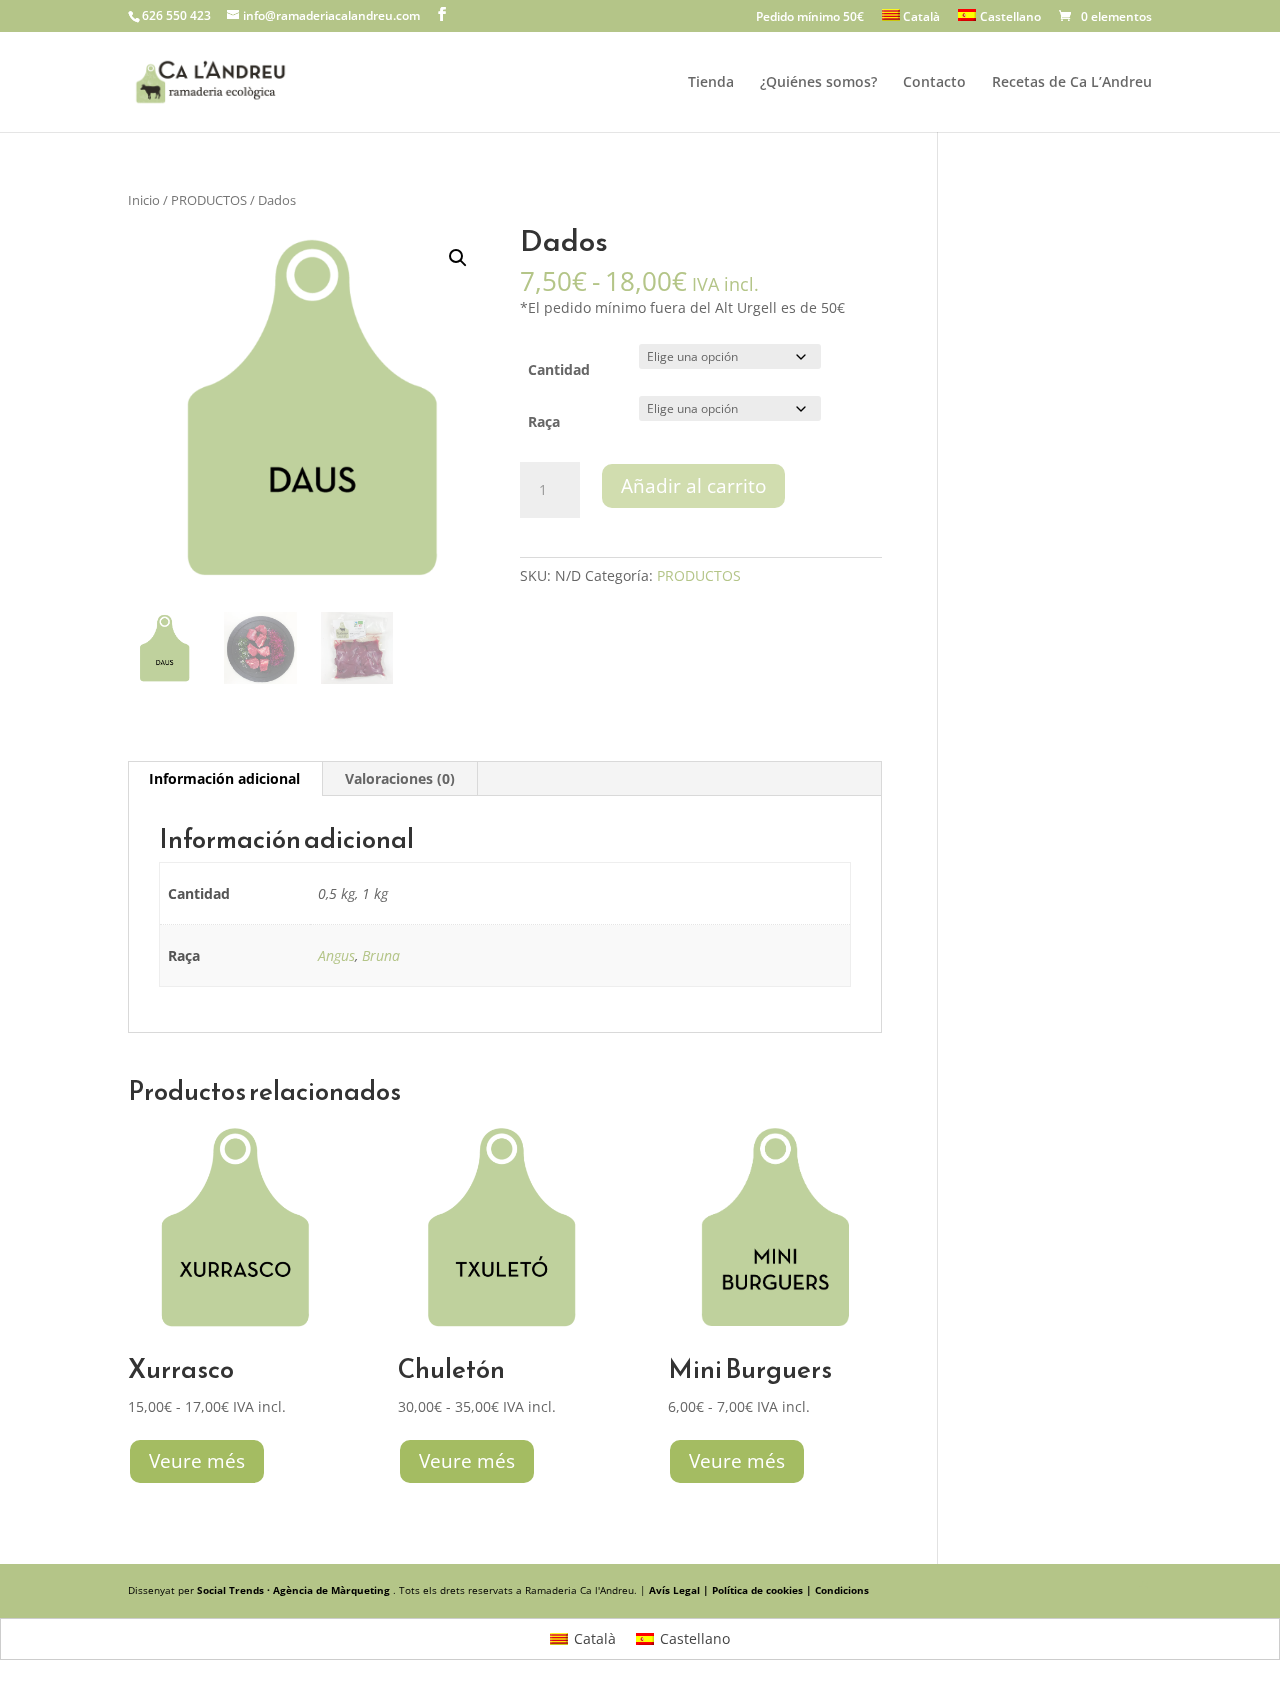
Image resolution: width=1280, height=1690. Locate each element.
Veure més (197, 1461)
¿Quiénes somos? (818, 83)
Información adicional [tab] (224, 778)
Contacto (934, 83)
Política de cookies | (763, 1590)
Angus (336, 955)
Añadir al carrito (693, 486)
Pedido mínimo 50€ (810, 18)
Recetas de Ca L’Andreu (1072, 83)
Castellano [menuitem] (695, 1638)
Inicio (144, 200)
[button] (458, 258)
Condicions (842, 1590)
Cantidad (559, 369)
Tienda (711, 83)
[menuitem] (911, 20)
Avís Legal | (680, 1590)
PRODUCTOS (209, 200)
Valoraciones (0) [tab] (400, 778)
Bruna (381, 955)
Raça (544, 421)
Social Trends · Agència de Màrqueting (295, 1590)
